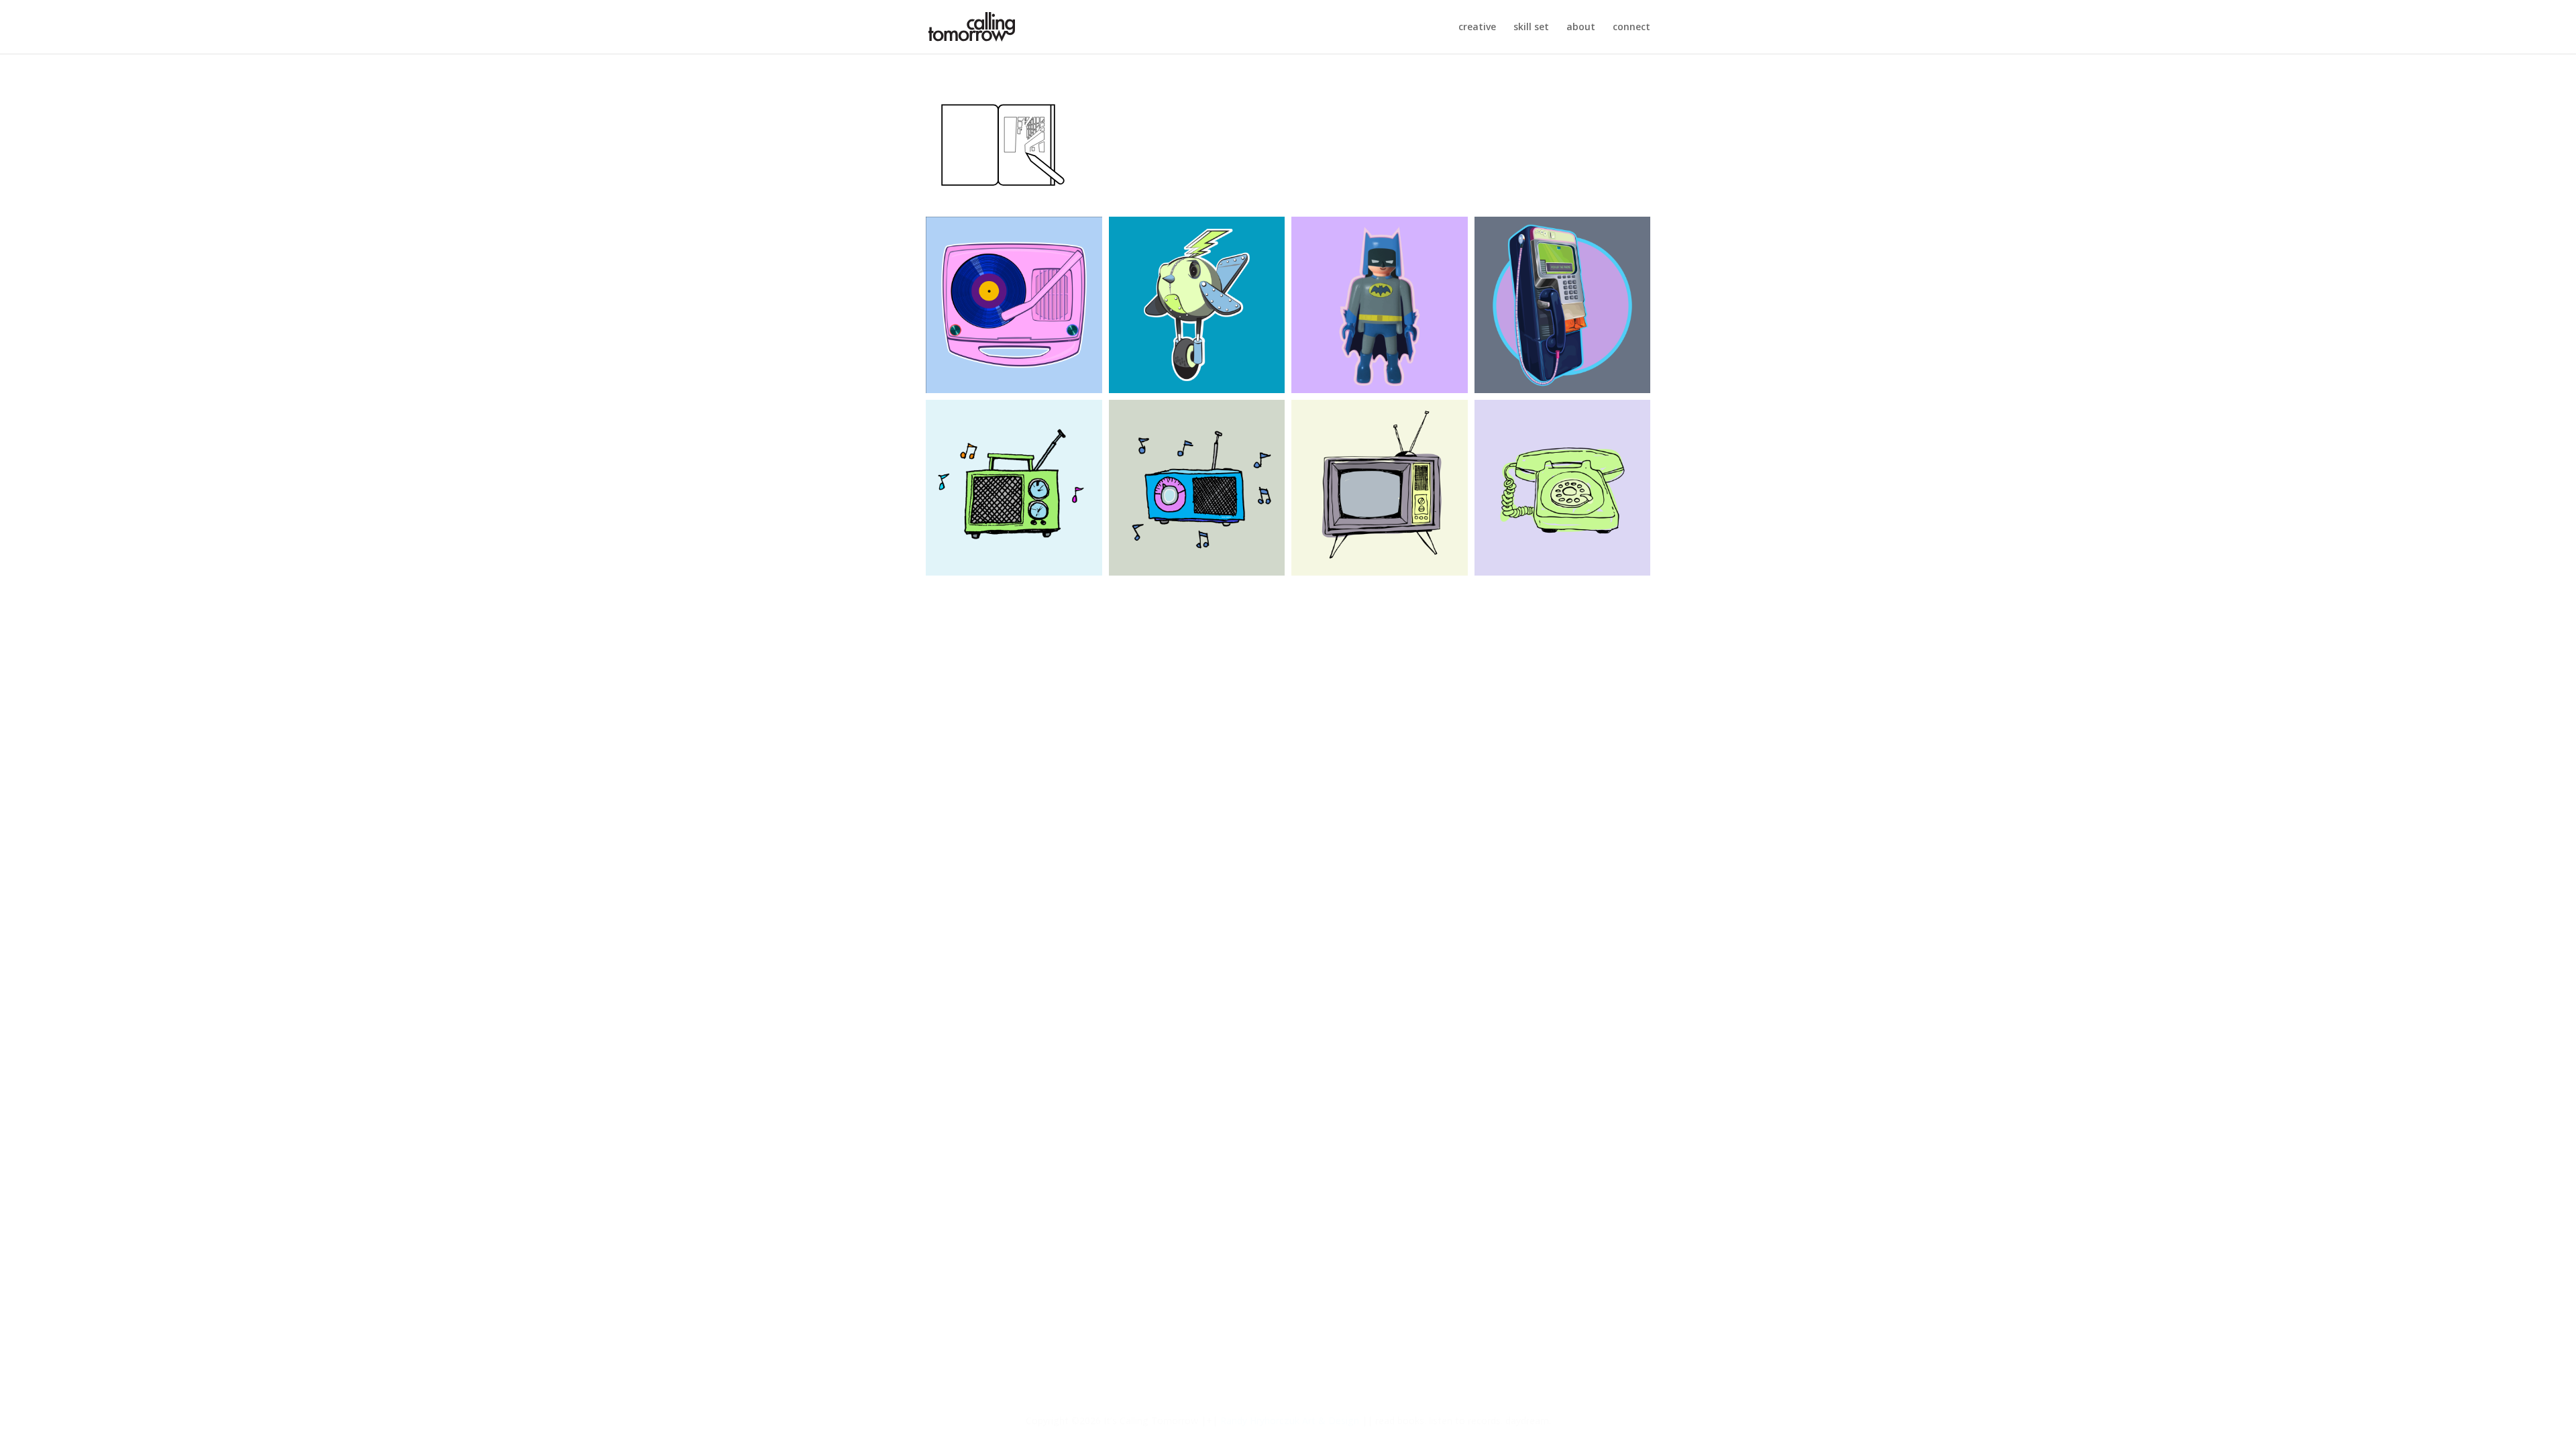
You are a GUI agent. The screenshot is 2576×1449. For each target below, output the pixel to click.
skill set (1531, 28)
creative (1477, 28)
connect (1631, 28)
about (1581, 28)
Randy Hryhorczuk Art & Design (1290, 1420)
